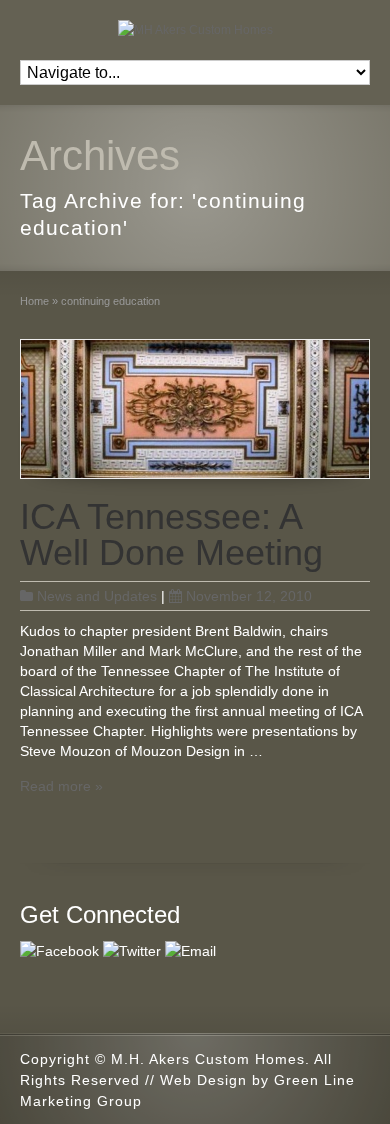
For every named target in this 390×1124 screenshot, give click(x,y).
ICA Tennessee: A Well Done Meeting (171, 534)
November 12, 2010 (249, 596)
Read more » (61, 786)
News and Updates (97, 596)
